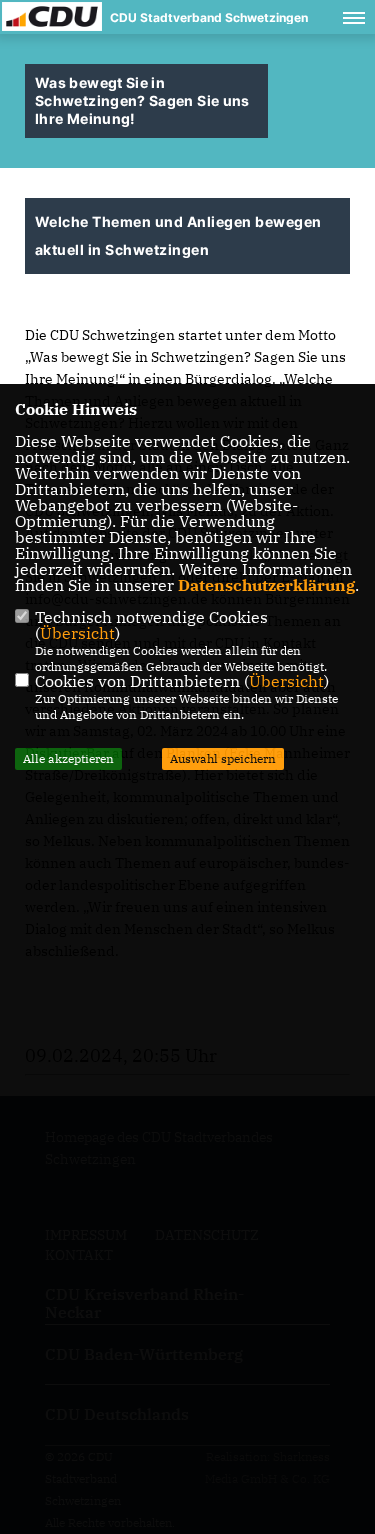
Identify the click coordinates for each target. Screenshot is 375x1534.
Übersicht (77, 633)
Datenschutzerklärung (266, 585)
